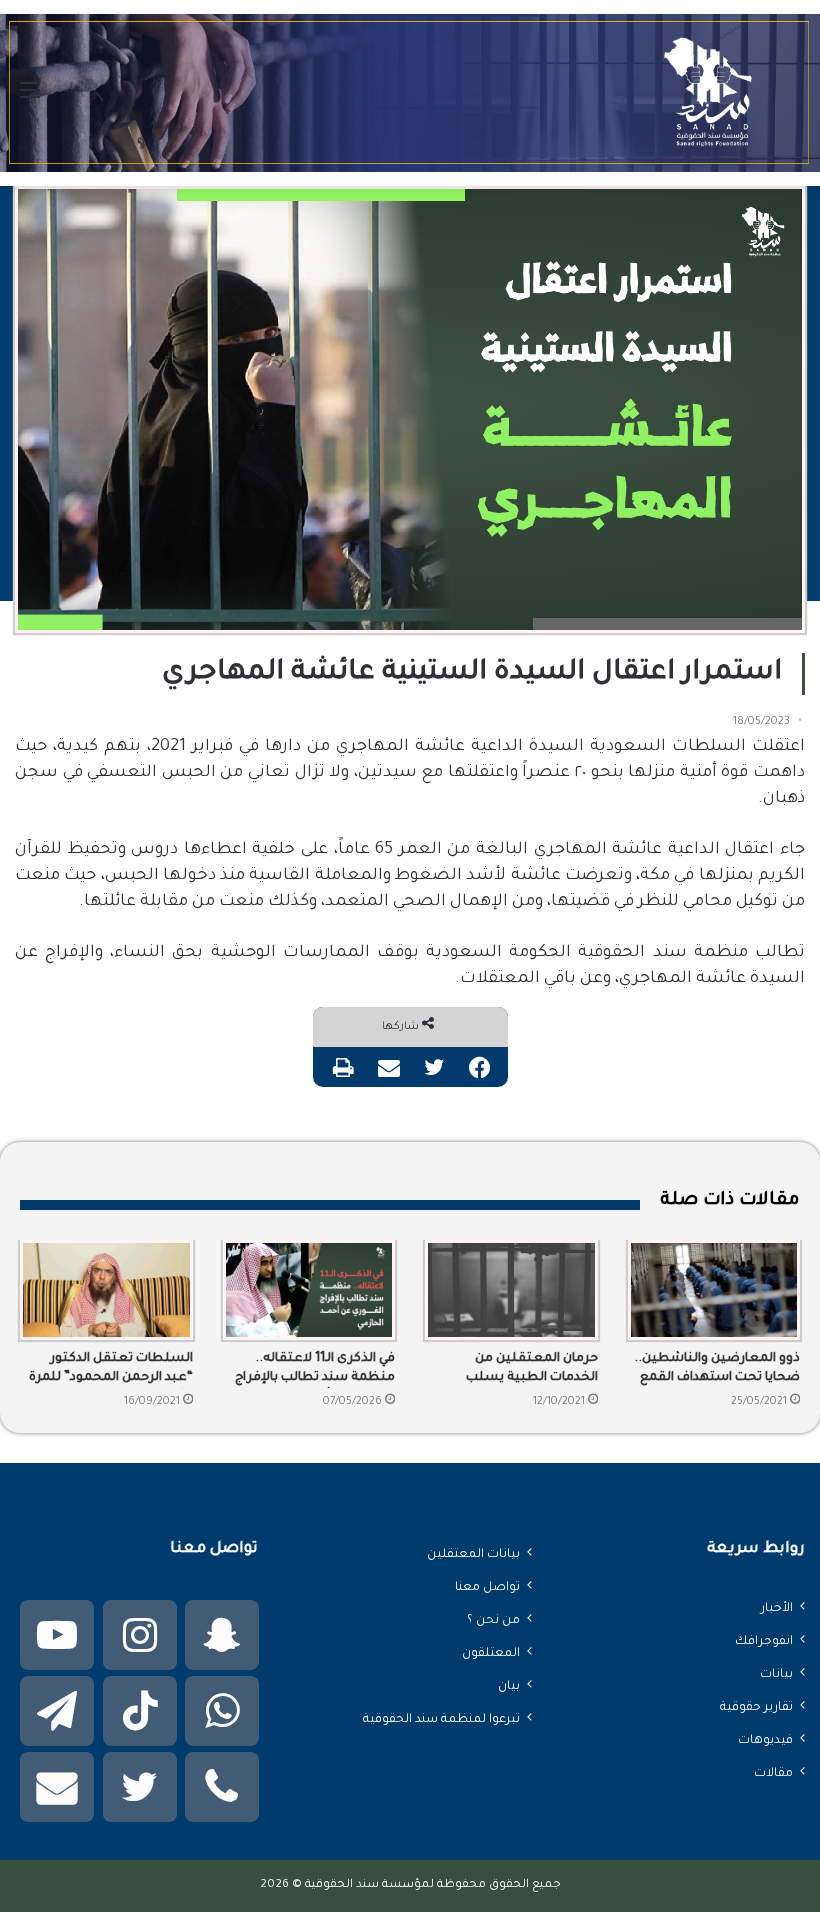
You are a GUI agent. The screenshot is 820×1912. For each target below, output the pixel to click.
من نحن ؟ (493, 1621)
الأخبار (777, 1609)
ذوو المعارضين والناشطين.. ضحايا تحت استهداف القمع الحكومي (717, 1370)
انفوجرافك (764, 1642)
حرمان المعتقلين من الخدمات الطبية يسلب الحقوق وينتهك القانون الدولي (529, 1370)
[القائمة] (30, 100)
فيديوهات (765, 1741)
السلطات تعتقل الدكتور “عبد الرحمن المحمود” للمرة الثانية (111, 1370)
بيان (509, 1687)
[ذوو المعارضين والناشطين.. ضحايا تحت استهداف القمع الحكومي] (714, 1290)
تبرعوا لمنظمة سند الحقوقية (441, 1720)
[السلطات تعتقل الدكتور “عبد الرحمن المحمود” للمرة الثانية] (106, 1290)
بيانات (776, 1675)
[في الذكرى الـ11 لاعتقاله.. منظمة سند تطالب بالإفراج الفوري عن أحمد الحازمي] (309, 1290)
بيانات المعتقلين (473, 1555)
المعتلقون (491, 1654)
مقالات (773, 1774)
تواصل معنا (487, 1588)
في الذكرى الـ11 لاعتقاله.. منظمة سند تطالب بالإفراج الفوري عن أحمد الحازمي (315, 1370)
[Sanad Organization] (410, 93)
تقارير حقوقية (756, 1708)
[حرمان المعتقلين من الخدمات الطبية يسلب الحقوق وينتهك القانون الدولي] (511, 1290)
